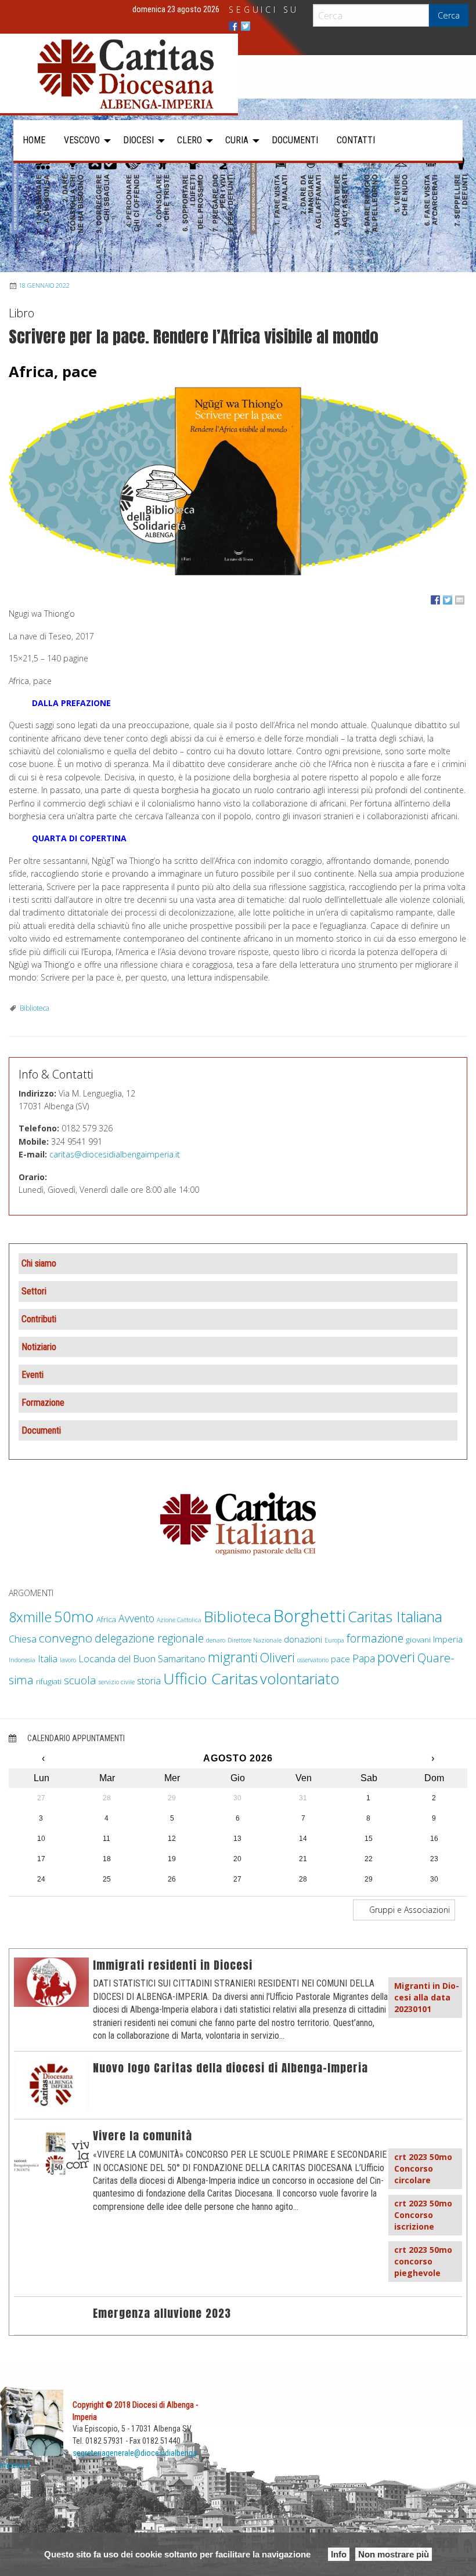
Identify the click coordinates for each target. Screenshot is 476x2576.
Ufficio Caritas (210, 1678)
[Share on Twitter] (448, 600)
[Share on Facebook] (435, 600)
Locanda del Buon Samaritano (142, 1658)
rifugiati (49, 1681)
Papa (364, 1658)
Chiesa (23, 1639)
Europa (334, 1640)
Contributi (39, 1319)
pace (340, 1659)
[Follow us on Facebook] (233, 26)
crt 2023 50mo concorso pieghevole (423, 2261)
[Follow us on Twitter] (246, 26)
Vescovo (82, 140)
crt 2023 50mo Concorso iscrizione (423, 2215)
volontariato (300, 1679)
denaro (216, 1640)
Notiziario (39, 1347)
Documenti (295, 140)
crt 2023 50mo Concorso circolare (423, 2168)
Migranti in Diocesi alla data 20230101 (427, 1997)
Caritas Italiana (395, 1616)
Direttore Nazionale (255, 1640)
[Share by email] (460, 600)
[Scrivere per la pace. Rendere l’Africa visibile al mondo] (238, 482)
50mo (74, 1617)
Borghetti (309, 1616)
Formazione (43, 1403)
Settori (34, 1291)
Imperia (448, 1639)
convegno (66, 1638)
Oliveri (277, 1657)
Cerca (449, 15)
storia (149, 1680)
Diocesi (138, 140)
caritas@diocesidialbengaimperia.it (115, 1154)
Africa (106, 1619)
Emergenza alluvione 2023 (162, 2313)
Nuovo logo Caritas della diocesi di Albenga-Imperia (230, 2067)
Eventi (33, 1375)
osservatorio (313, 1660)
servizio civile (117, 1682)
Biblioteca (35, 1008)
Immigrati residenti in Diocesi (173, 1965)
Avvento (136, 1618)
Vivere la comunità (143, 2135)
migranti (233, 1657)
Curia (237, 140)
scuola (80, 1680)
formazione (375, 1638)
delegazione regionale (149, 1638)
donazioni (303, 1639)
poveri (396, 1657)
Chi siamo (39, 1263)
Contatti (356, 140)
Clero (190, 140)
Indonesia (22, 1660)
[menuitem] (34, 140)
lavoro (68, 1660)
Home (34, 140)
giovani (418, 1640)
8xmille (30, 1617)
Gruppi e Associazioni (408, 1910)
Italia (48, 1658)
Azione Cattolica (179, 1620)
